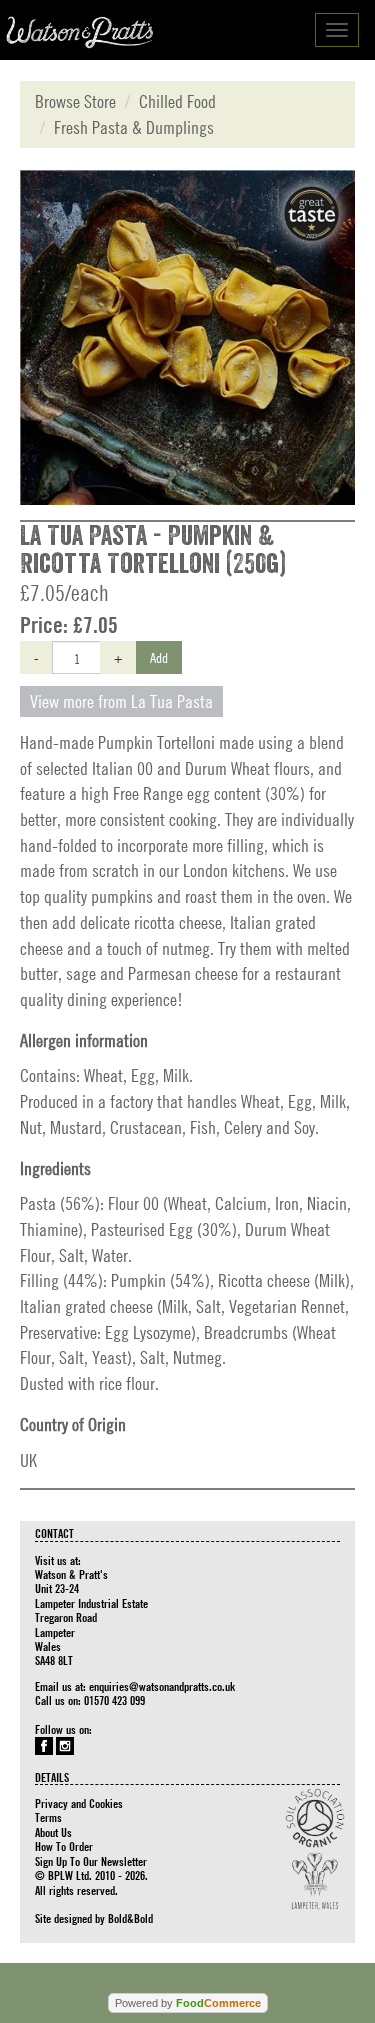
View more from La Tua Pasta (121, 701)
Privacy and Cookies (79, 1803)
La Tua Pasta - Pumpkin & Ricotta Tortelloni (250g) (153, 550)
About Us (53, 1832)
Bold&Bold (130, 1918)
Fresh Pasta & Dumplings (134, 127)
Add (159, 657)
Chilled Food (177, 101)
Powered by (188, 2003)
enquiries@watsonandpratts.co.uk (162, 1686)
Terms (48, 1817)
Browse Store (75, 101)
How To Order (64, 1846)
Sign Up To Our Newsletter (91, 1861)
